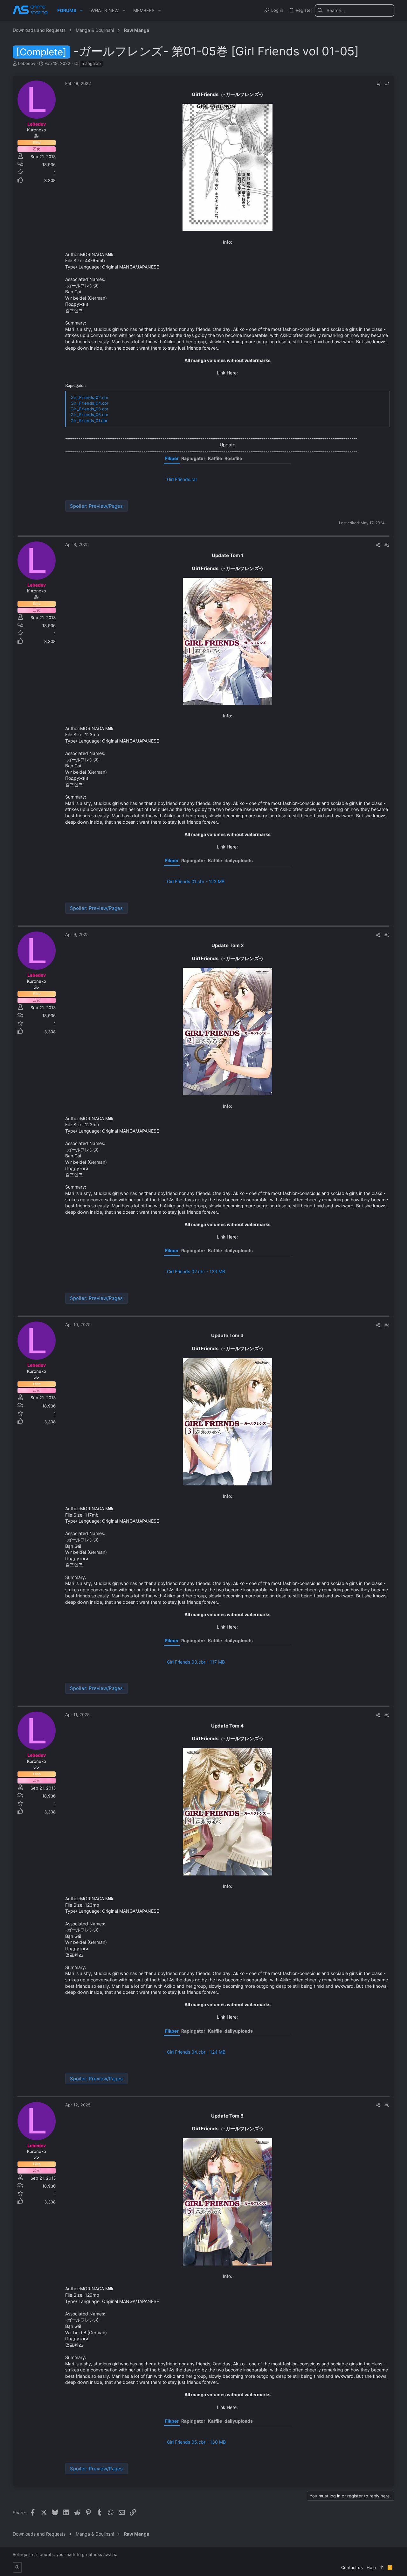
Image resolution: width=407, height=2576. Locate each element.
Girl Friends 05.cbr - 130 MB (196, 2442)
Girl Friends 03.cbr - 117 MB (196, 1662)
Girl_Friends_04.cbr (90, 403)
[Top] (382, 2567)
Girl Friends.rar (182, 479)
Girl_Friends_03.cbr (90, 409)
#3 (387, 935)
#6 (387, 2105)
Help (371, 2567)
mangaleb (91, 63)
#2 (387, 545)
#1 (387, 84)
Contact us (352, 2567)
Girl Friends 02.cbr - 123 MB (196, 1271)
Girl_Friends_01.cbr (89, 421)
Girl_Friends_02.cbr (90, 397)
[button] (81, 10)
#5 (387, 1715)
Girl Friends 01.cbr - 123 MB (196, 881)
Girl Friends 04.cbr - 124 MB (196, 2052)
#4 (387, 1325)
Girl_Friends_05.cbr (90, 415)
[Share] (379, 84)
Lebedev (27, 63)
